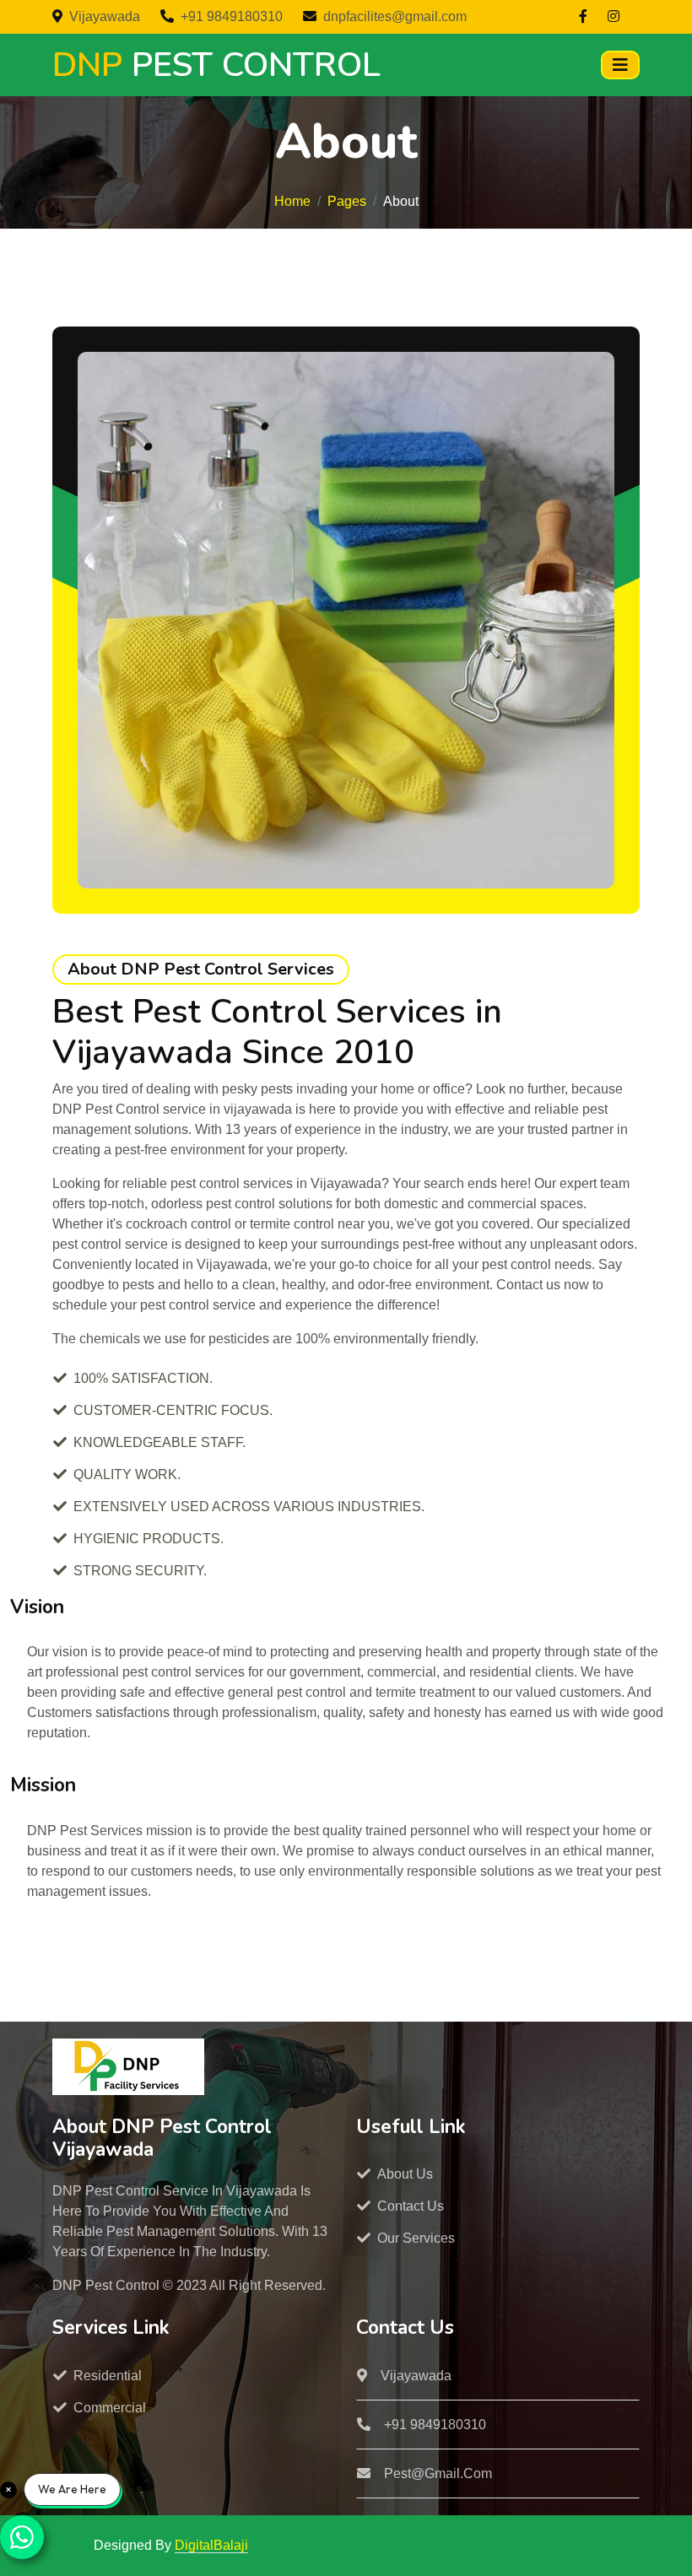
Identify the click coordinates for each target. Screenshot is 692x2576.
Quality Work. (127, 1474)
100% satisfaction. (143, 1378)
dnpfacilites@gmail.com (395, 16)
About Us (405, 2174)
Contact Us (411, 2206)
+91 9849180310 (232, 16)
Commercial (110, 2408)
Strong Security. (140, 1571)
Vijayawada (105, 16)
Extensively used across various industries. (249, 1507)
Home (292, 201)
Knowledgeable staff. (159, 1442)
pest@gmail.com (438, 2473)
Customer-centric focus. (173, 1410)
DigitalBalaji (211, 2545)
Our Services (416, 2238)
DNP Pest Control (108, 2285)
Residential (108, 2376)
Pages (347, 201)
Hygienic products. (149, 1539)
